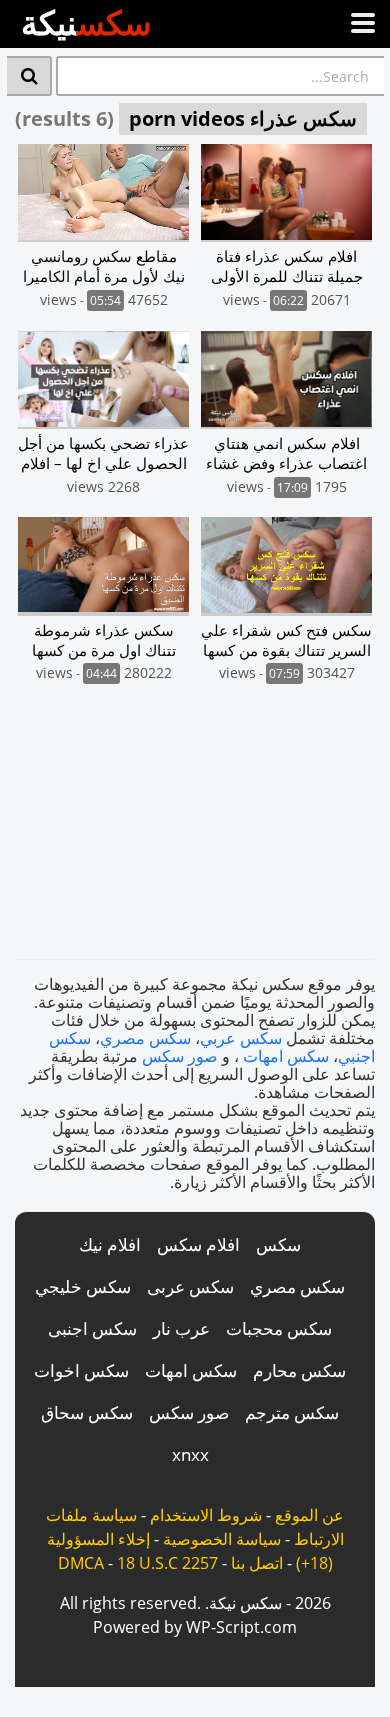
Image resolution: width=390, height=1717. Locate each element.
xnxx (190, 1454)
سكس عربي (241, 1038)
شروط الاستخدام (206, 1515)
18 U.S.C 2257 (167, 1563)
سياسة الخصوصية (222, 1539)
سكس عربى (190, 1286)
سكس (278, 1244)
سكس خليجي (83, 1286)
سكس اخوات (81, 1370)
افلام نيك (110, 1244)
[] (29, 76)
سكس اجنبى (92, 1328)
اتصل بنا (257, 1563)
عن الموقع (309, 1515)
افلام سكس (198, 1244)
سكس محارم (299, 1370)
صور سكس (180, 1056)
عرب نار (181, 1328)
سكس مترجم (292, 1412)
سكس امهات (286, 1056)
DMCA (81, 1563)
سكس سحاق (87, 1412)
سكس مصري (145, 1038)
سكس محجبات (279, 1328)
